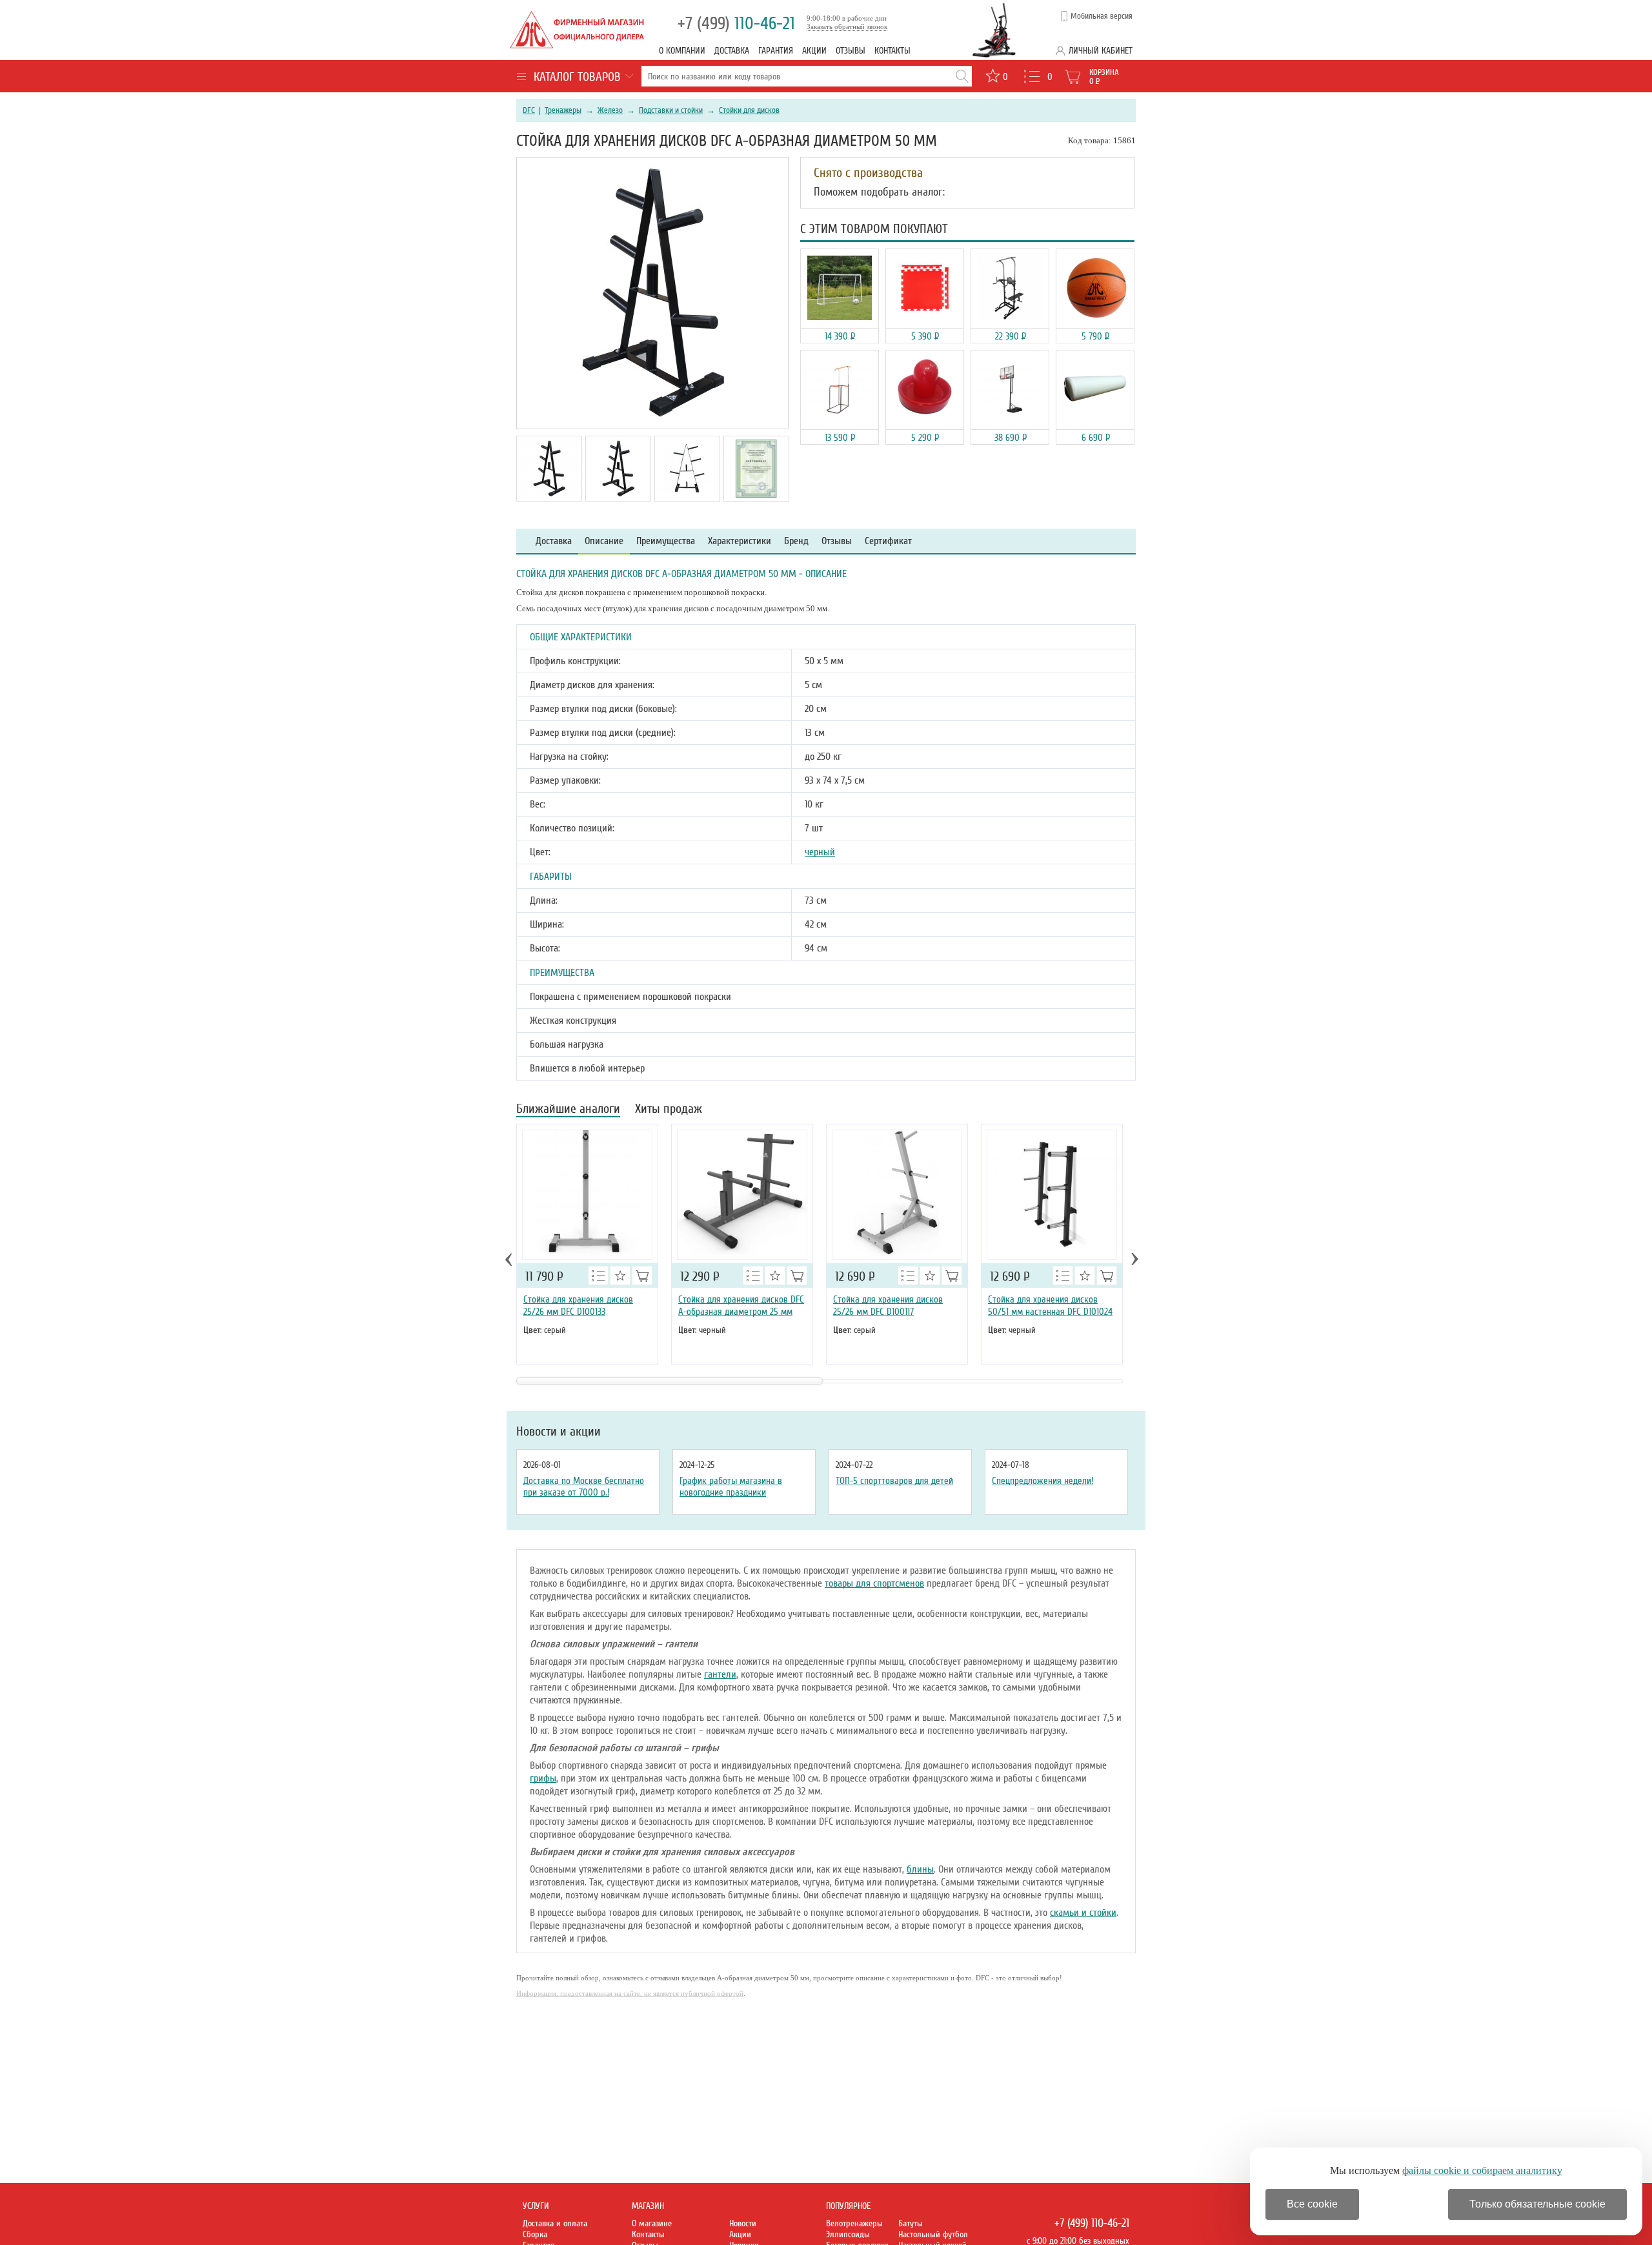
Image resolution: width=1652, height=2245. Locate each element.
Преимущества (666, 541)
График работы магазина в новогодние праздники (731, 1487)
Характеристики (740, 541)
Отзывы (851, 51)
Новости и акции (559, 1432)
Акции (814, 51)
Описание (604, 541)
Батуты (911, 2223)
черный (820, 852)
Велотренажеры (854, 2223)
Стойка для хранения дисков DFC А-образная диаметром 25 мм (741, 1305)
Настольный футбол (933, 2234)
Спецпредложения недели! (1043, 1481)
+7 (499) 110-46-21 (1092, 2223)
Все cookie (1312, 2204)
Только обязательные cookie (1537, 2204)
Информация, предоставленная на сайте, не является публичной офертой (630, 1993)
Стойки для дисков (749, 110)
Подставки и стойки (671, 110)
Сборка (535, 2234)
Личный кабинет (1101, 51)
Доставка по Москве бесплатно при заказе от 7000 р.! (584, 1487)
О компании (682, 51)
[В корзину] (642, 1275)
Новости (743, 2223)
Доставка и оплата (555, 2223)
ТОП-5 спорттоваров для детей (894, 1481)
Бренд (796, 541)
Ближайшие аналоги (568, 1110)
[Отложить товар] (620, 1275)
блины (920, 1869)
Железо (610, 110)
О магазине (652, 2223)
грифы (543, 1778)
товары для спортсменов (874, 1583)
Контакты (892, 51)
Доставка (732, 51)
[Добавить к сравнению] (598, 1275)
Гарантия (776, 51)
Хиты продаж (669, 1110)
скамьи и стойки (1083, 1913)
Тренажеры (563, 110)
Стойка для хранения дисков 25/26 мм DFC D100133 (578, 1305)
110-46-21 (736, 24)
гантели (720, 1674)
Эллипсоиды (848, 2234)
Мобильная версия (1102, 16)
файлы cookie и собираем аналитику (1482, 2170)
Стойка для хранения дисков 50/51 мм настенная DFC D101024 (1050, 1305)
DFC (529, 110)
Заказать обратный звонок (847, 26)
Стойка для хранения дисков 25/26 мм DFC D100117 (888, 1305)
